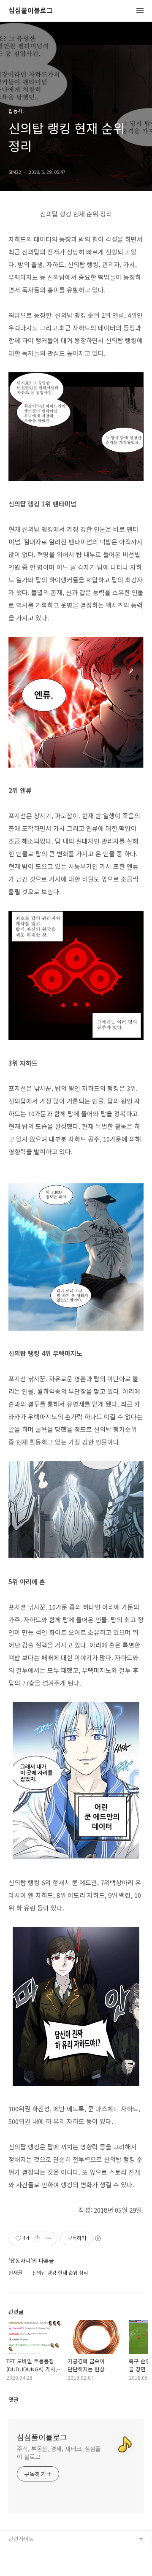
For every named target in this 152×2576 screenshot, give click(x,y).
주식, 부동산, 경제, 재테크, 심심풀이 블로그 (59, 2453)
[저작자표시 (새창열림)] (98, 2238)
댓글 (14, 2399)
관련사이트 (21, 2539)
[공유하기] (37, 2238)
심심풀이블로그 (31, 11)
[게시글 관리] (48, 2238)
